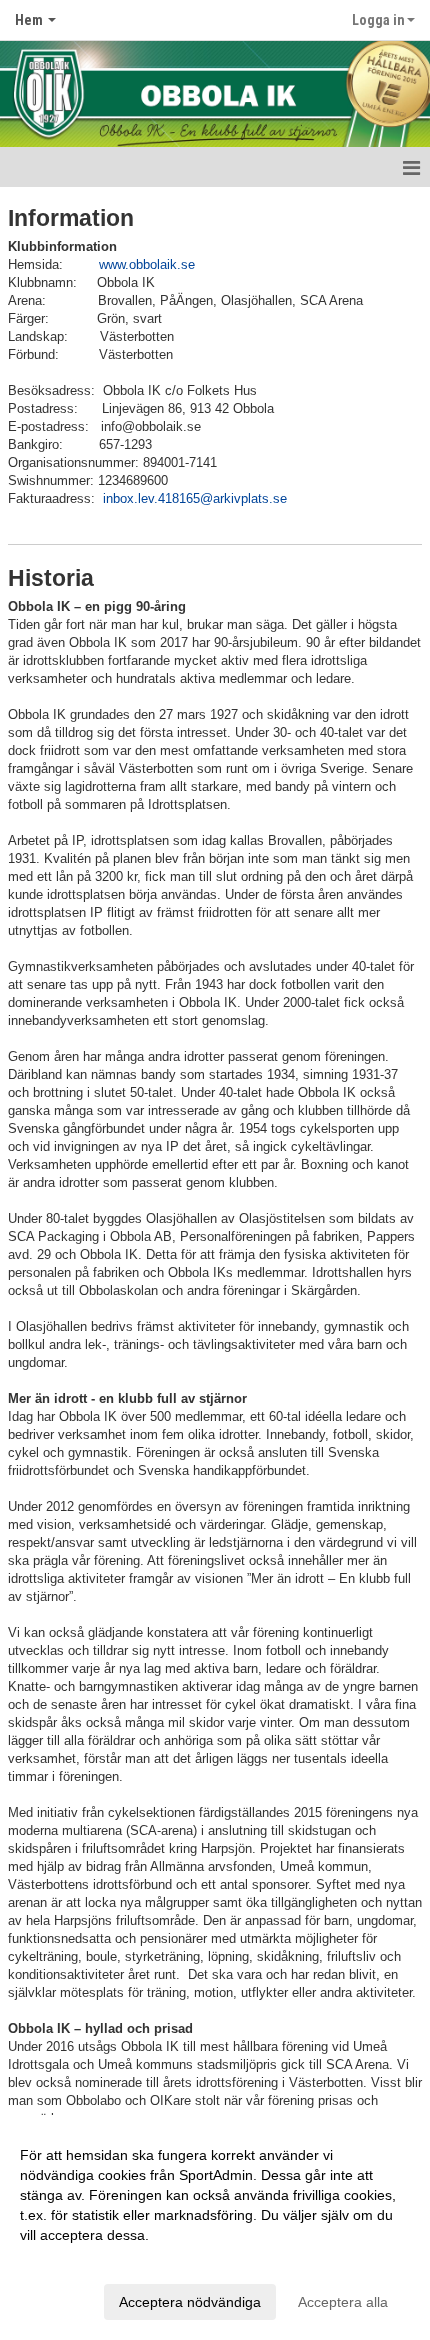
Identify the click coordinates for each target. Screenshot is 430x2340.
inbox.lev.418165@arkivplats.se (195, 498)
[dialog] (215, 2227)
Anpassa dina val (74, 2261)
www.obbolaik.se (147, 264)
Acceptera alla (343, 2302)
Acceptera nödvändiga (190, 2302)
